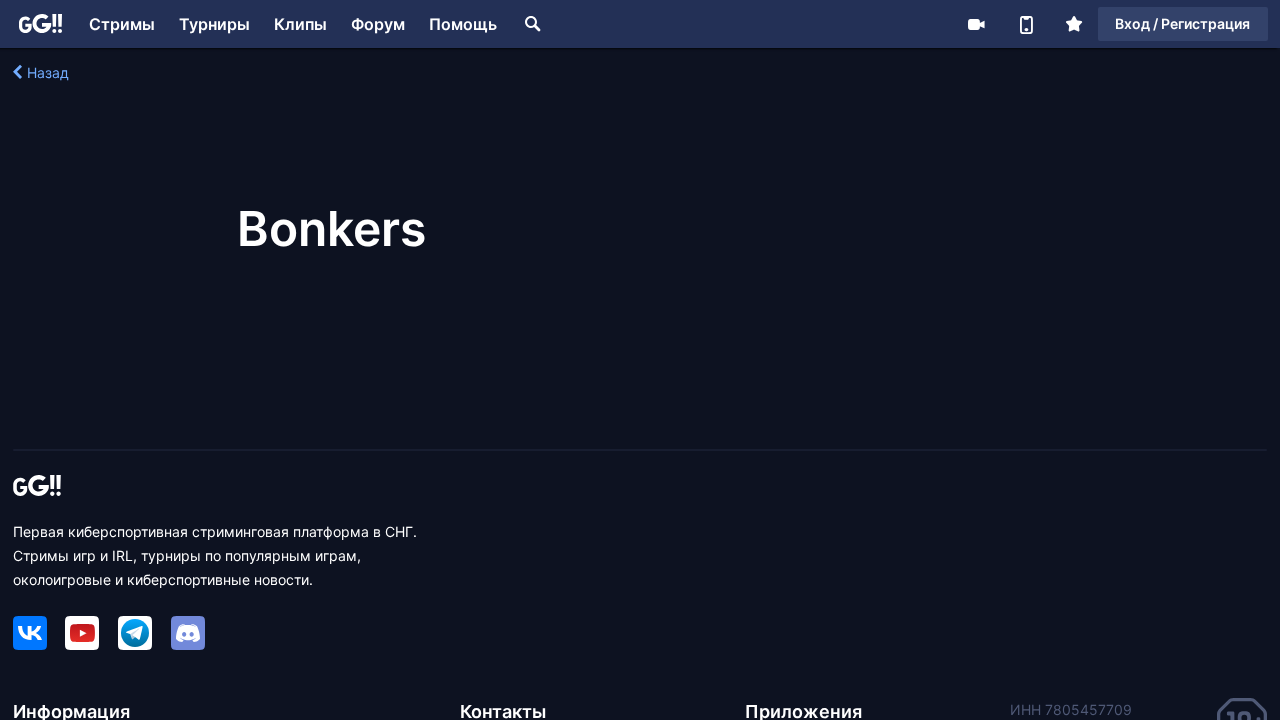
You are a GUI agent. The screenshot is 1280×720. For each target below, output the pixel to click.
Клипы (300, 24)
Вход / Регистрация (1182, 23)
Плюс (1074, 24)
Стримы (122, 24)
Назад (48, 72)
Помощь (463, 24)
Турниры (214, 24)
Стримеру (976, 24)
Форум (378, 24)
